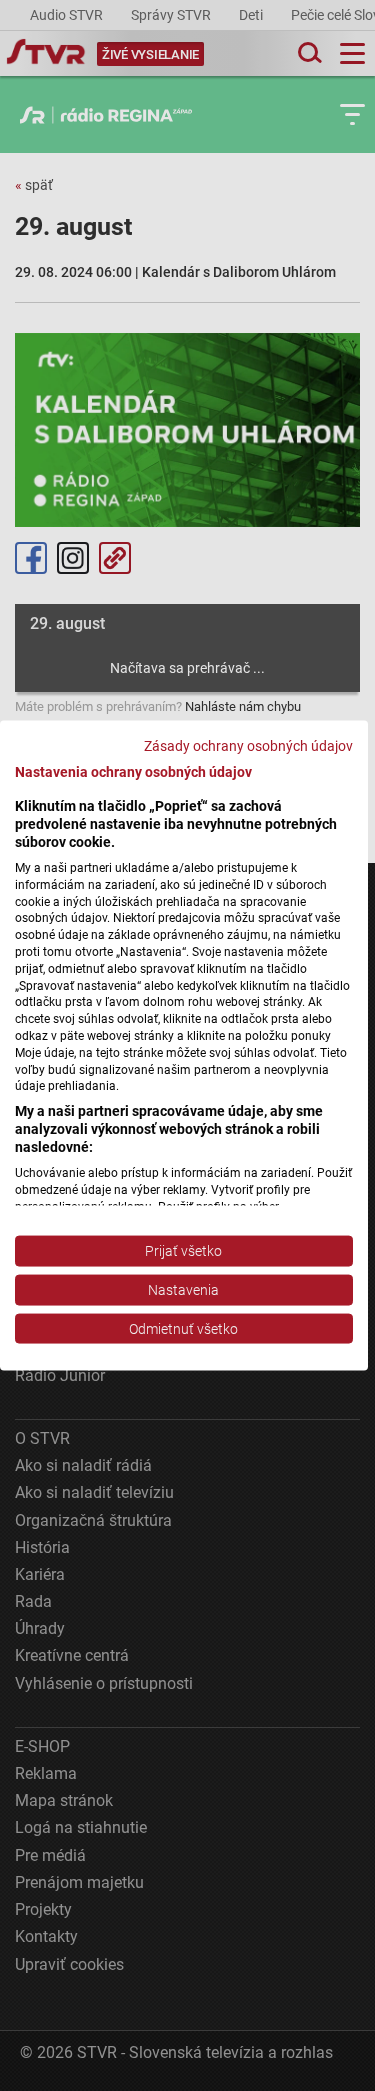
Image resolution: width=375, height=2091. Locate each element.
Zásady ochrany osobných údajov (248, 745)
